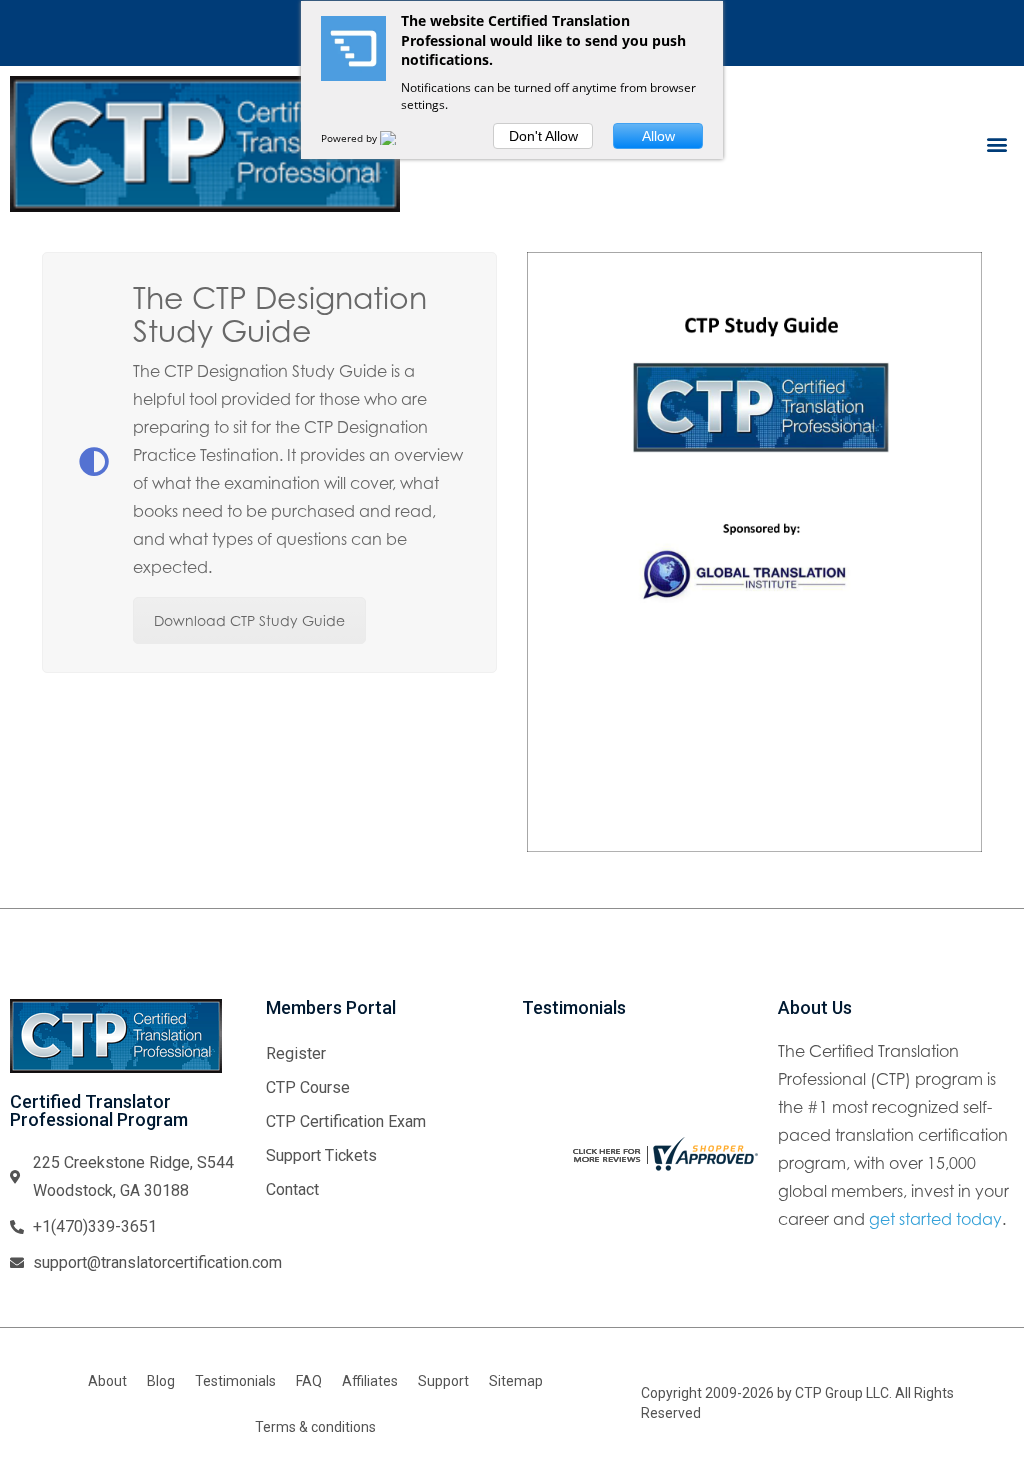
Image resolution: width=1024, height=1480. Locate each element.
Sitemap (516, 1381)
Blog (161, 1381)
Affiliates (370, 1381)
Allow (658, 136)
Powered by (350, 138)
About (107, 1381)
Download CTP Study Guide (249, 620)
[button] (997, 143)
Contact (292, 1189)
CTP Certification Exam (346, 1121)
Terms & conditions (315, 1427)
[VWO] (400, 138)
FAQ (309, 1381)
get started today (935, 1219)
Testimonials (235, 1381)
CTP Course (308, 1087)
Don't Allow (543, 136)
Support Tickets (321, 1155)
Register (296, 1053)
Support (443, 1381)
